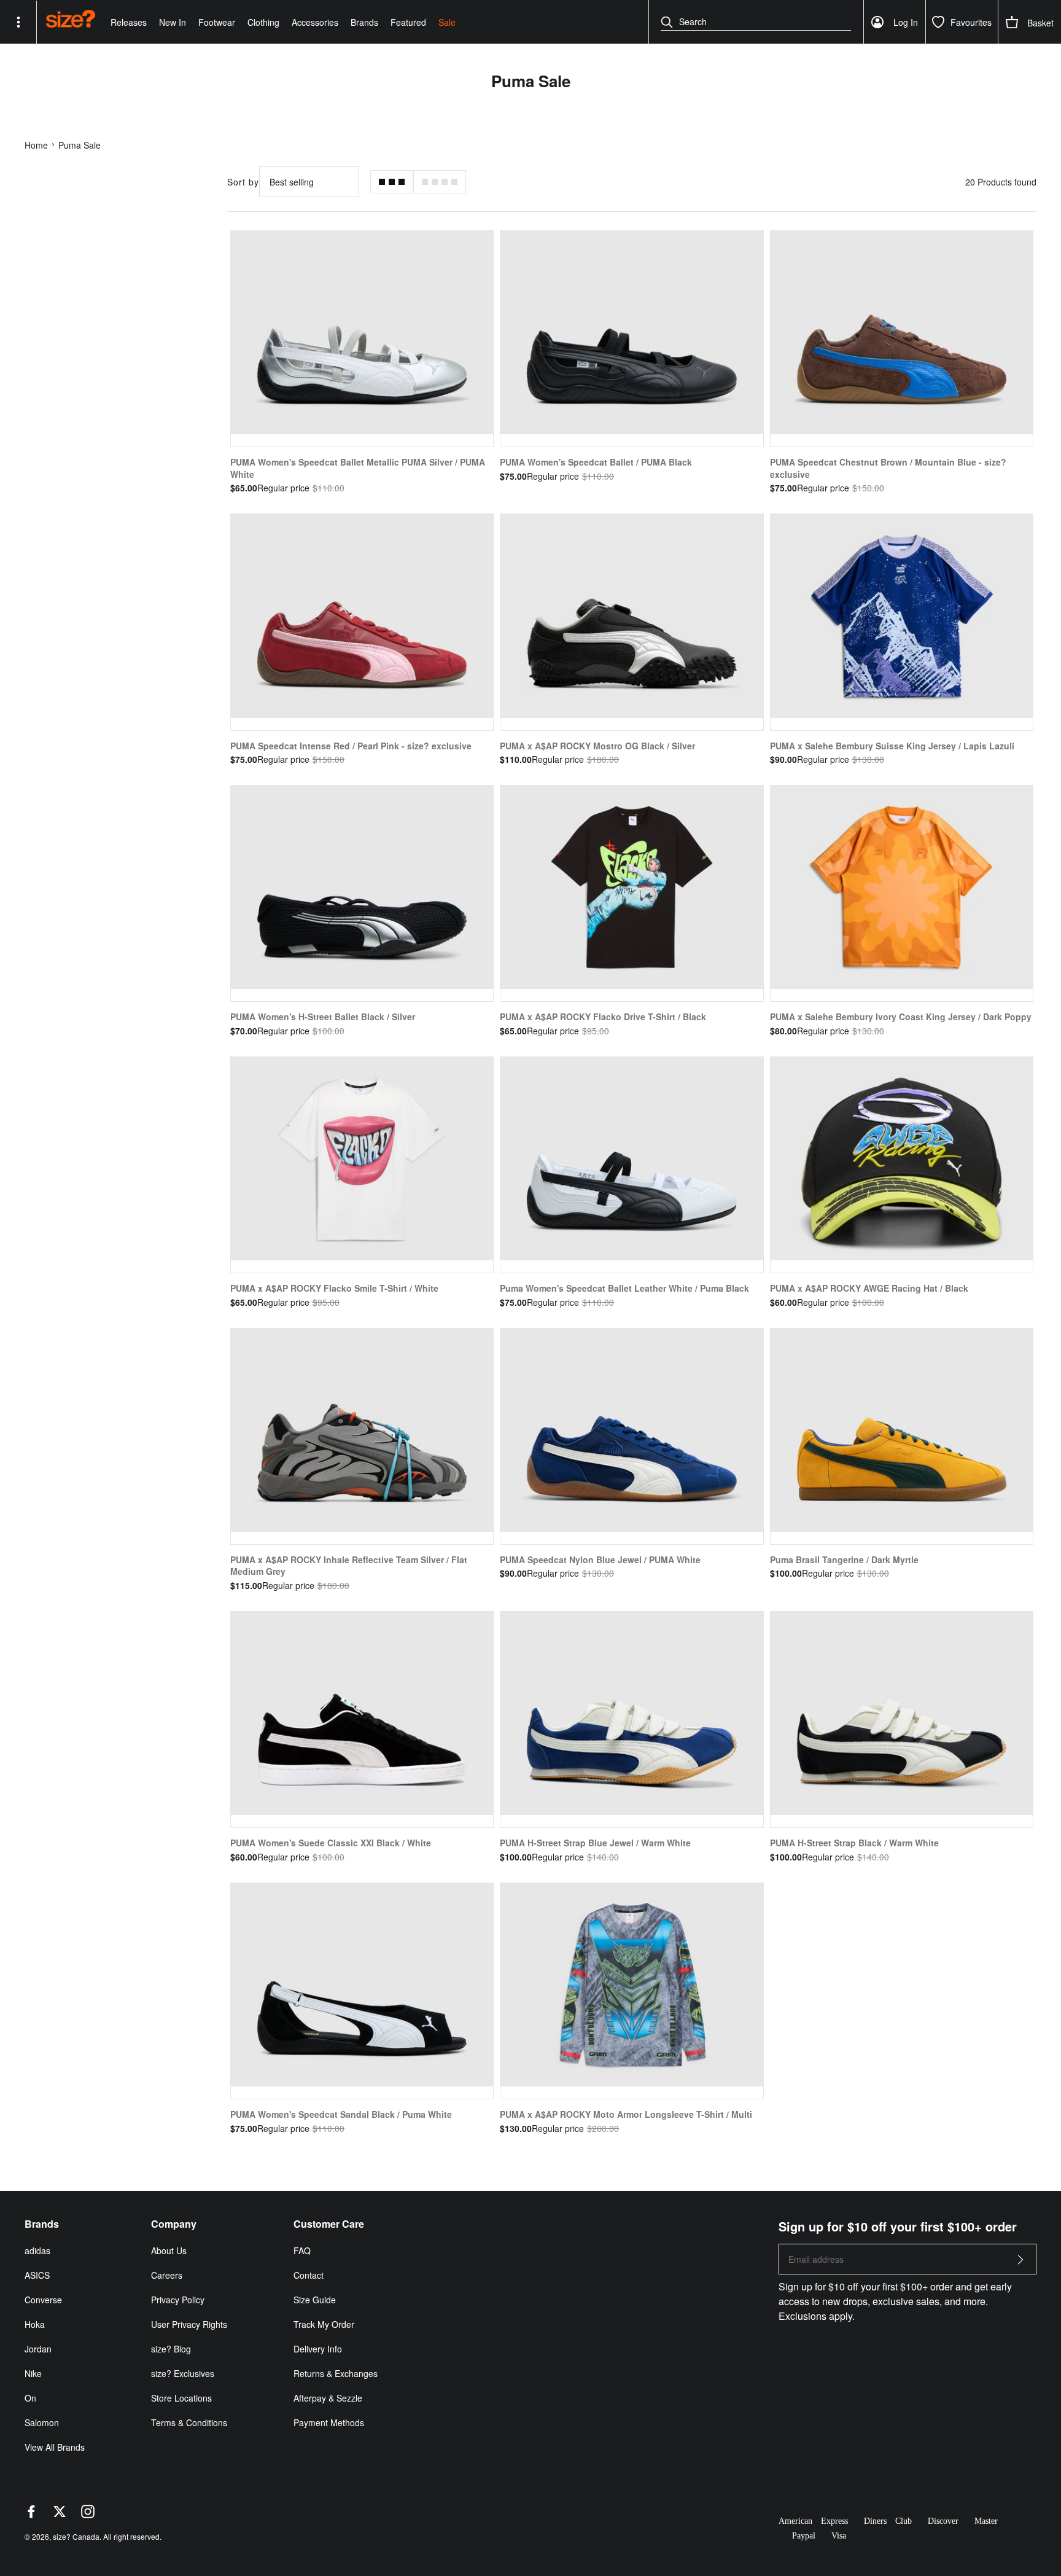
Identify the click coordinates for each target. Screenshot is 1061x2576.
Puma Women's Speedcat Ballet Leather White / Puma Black (624, 1288)
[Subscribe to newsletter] (1020, 2263)
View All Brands (55, 2447)
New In (173, 22)
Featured (408, 22)
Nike (33, 2373)
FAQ (302, 2250)
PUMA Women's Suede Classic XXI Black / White (331, 1843)
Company (174, 2224)
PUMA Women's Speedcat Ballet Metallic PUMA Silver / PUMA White (358, 468)
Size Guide (315, 2300)
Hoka (35, 2324)
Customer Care (329, 2224)
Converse (43, 2300)
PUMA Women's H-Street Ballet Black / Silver (323, 1017)
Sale (447, 22)
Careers (167, 2275)
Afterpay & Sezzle (328, 2398)
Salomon (42, 2422)
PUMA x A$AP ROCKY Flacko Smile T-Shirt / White (334, 1288)
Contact (309, 2275)
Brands (364, 22)
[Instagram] (88, 2515)
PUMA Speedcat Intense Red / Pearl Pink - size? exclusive (351, 746)
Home (36, 145)
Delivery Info (318, 2349)
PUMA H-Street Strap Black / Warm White (854, 1843)
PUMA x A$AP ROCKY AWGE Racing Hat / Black (869, 1288)
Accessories (315, 22)
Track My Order (324, 2324)
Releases (129, 22)
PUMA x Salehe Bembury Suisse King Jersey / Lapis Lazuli (892, 746)
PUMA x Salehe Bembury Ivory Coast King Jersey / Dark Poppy (901, 1017)
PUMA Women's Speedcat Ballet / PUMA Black (596, 462)
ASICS (37, 2275)
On (30, 2398)
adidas (37, 2250)
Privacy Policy (178, 2300)
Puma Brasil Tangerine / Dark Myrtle (844, 1559)
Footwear (217, 22)
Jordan (38, 2349)
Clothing (263, 22)
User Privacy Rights (189, 2324)
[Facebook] (31, 2515)
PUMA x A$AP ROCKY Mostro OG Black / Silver (597, 746)
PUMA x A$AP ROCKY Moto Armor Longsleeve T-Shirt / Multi (626, 2114)
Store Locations (181, 2398)
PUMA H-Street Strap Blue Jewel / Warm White (595, 1843)
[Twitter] (60, 2515)
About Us (169, 2250)
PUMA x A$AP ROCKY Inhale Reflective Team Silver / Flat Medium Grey (349, 1566)
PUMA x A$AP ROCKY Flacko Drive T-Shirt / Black (603, 1017)
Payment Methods (329, 2422)
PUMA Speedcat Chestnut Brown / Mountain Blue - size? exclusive (888, 468)
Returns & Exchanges (336, 2373)
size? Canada (76, 2536)
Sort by (243, 182)
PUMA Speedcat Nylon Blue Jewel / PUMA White (600, 1559)
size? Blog (171, 2349)
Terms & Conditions (189, 2422)
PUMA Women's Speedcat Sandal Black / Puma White (341, 2114)
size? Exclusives (183, 2373)
